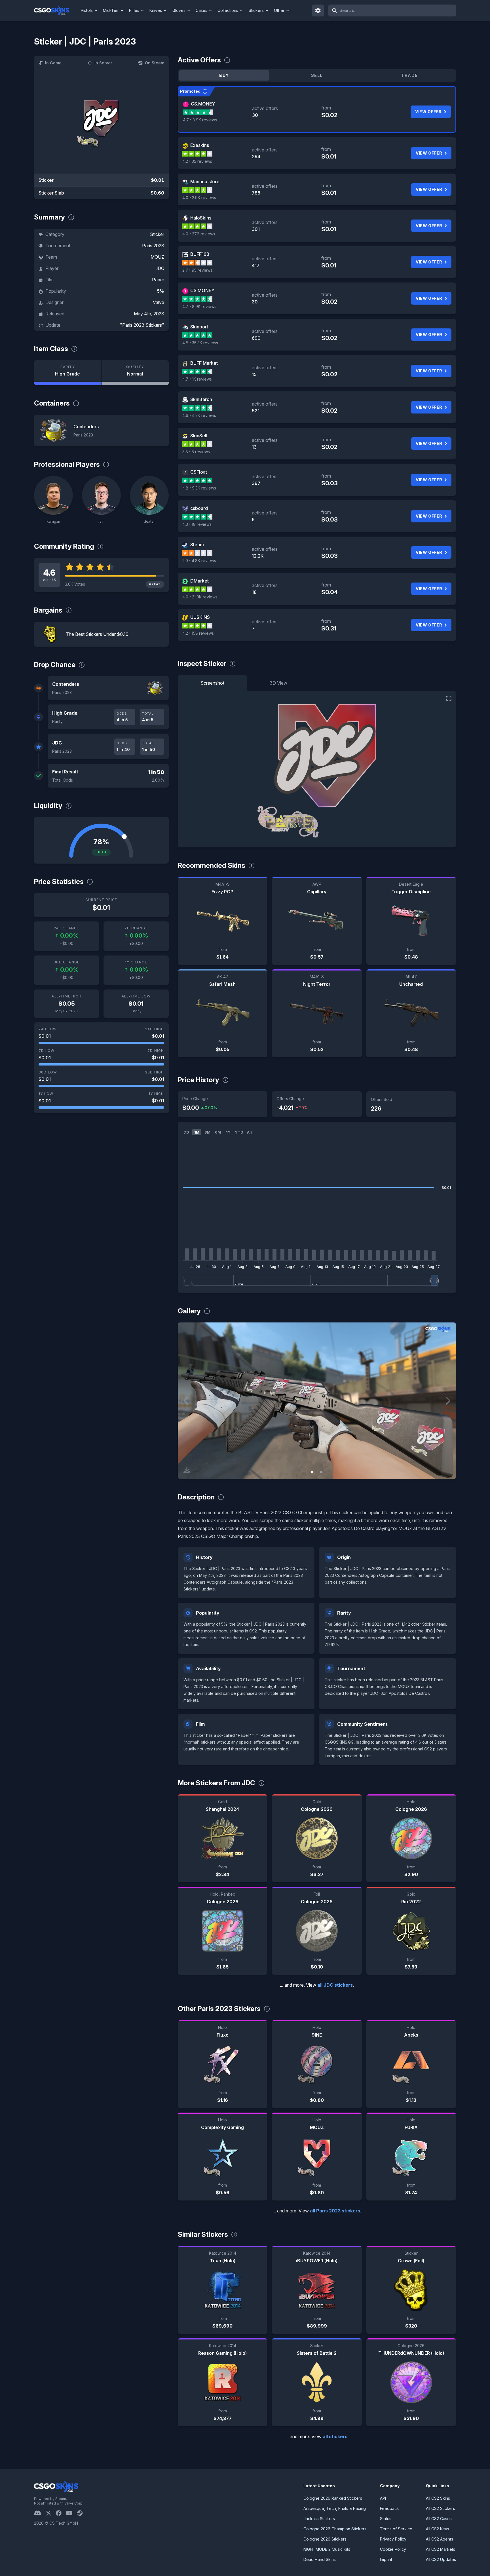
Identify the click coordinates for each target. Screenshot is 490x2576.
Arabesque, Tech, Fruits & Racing (335, 2508)
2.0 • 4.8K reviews (199, 561)
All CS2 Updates (441, 2559)
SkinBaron (201, 399)
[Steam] (82, 2513)
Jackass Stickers (319, 2519)
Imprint (386, 2559)
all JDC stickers (335, 1985)
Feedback (389, 2508)
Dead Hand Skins (320, 2559)
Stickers (256, 10)
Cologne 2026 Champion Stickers (335, 2529)
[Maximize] (449, 698)
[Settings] (318, 10)
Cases (201, 10)
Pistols (87, 10)
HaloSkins (201, 218)
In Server (103, 63)
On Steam (155, 63)
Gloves (179, 10)
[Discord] (40, 2513)
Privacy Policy (393, 2539)
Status (386, 2519)
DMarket (199, 581)
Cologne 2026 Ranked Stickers (333, 2498)
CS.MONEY (203, 104)
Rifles (134, 10)
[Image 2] (321, 1472)
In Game (53, 63)
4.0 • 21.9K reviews (200, 597)
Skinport (199, 327)
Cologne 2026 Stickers (325, 2539)
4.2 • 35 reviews (197, 161)
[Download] (187, 1470)
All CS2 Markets (441, 2549)
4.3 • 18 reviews (197, 524)
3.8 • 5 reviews (196, 452)
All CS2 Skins (438, 2498)
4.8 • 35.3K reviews (200, 343)
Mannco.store (205, 182)
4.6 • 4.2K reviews (199, 415)
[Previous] (186, 1401)
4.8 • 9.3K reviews (199, 488)
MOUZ (157, 257)
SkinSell (199, 436)
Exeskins (200, 145)
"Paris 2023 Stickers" (142, 325)
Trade (409, 75)
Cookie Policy (393, 2549)
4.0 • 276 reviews (199, 234)
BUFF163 (200, 254)
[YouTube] (72, 2513)
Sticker (157, 234)
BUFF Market (204, 363)
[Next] (447, 1401)
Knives (156, 10)
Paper (158, 280)
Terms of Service (396, 2529)
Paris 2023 (153, 246)
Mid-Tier (111, 10)
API (383, 2498)
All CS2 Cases (439, 2519)
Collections (228, 10)
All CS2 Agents (440, 2539)
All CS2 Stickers (441, 2508)
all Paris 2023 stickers (335, 2211)
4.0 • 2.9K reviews (199, 198)
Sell (317, 75)
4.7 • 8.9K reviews (200, 120)
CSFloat (199, 472)
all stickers (335, 2436)
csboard (199, 508)
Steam (197, 545)
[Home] (56, 10)
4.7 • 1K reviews (197, 379)
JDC (160, 268)
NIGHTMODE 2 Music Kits (327, 2549)
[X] (51, 2513)
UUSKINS (200, 617)
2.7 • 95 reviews (197, 270)
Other (279, 10)
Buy (224, 75)
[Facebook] (61, 2513)
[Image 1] (312, 1472)
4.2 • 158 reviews (198, 633)
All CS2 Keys (438, 2529)
